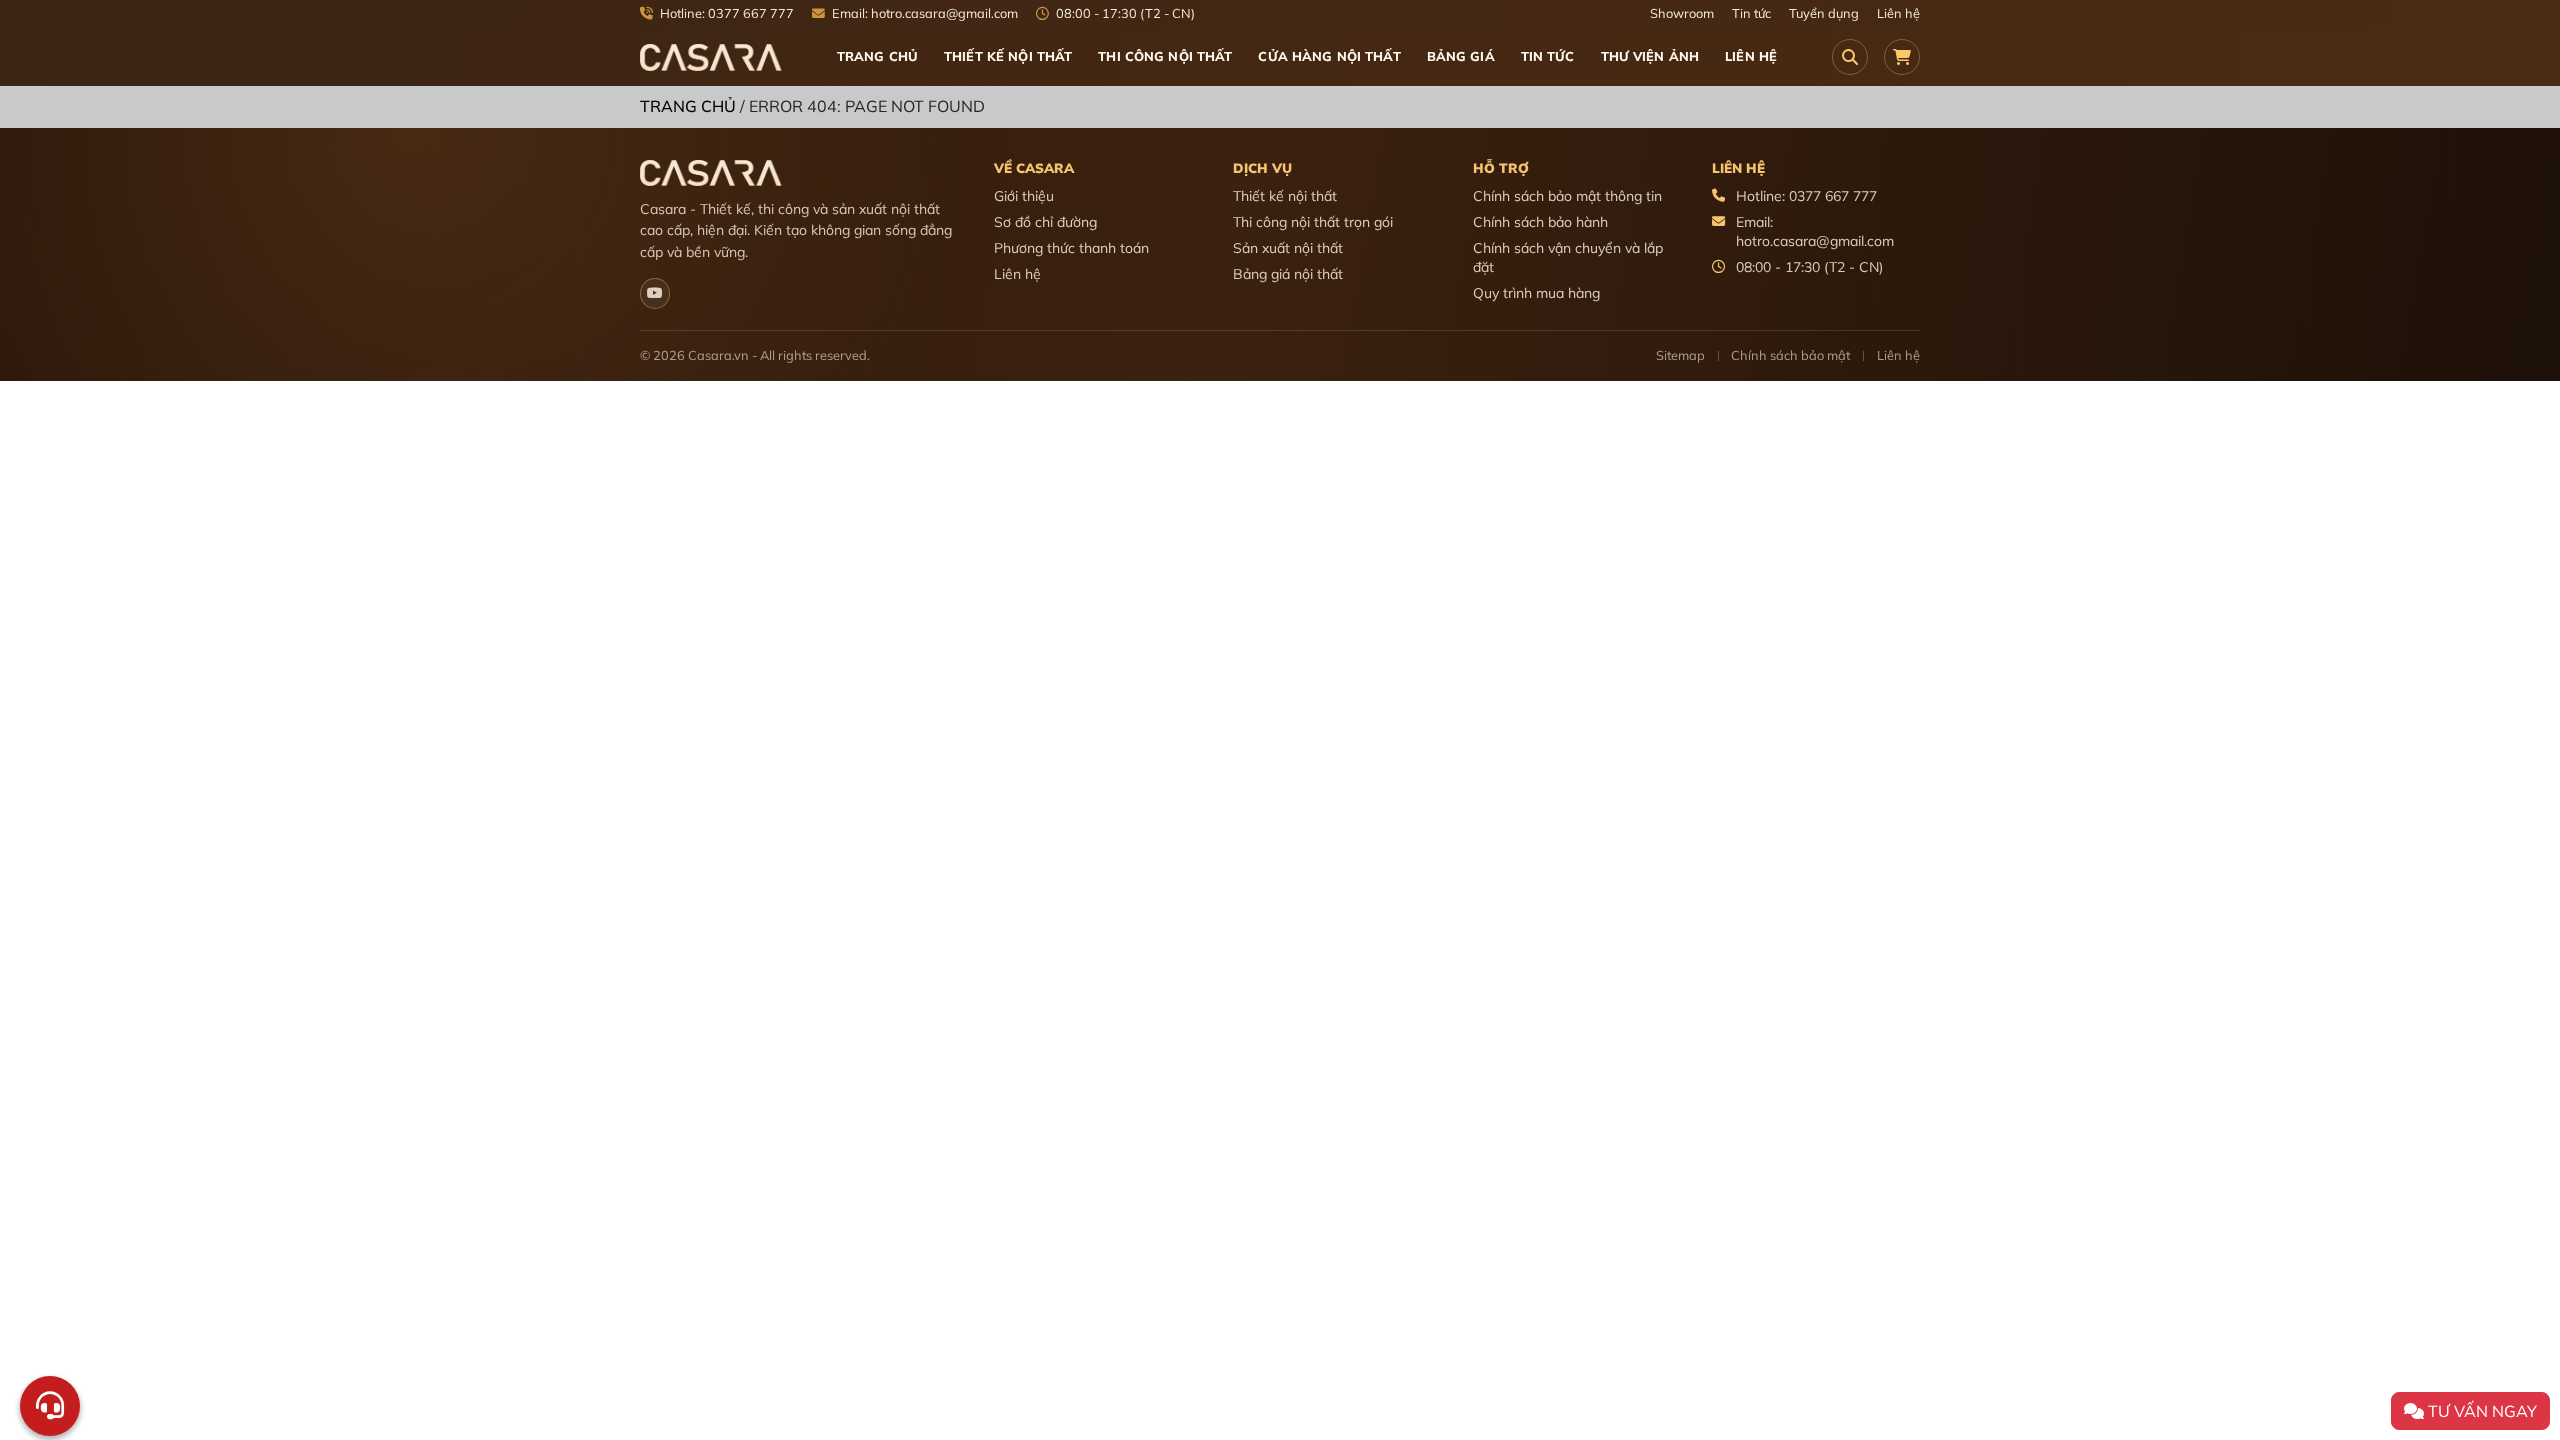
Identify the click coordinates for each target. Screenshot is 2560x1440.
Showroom (1682, 13)
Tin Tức (1548, 56)
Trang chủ (877, 56)
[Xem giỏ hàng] (1902, 57)
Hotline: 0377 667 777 (725, 13)
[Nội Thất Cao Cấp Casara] (711, 56)
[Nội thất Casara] (655, 293)
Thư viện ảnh (1650, 56)
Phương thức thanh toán (1071, 248)
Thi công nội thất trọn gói (1313, 222)
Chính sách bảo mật (1790, 355)
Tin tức (1751, 13)
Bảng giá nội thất (1288, 274)
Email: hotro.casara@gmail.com (923, 13)
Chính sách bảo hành (1540, 222)
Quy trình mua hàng (1536, 293)
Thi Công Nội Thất (1165, 56)
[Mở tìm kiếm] (1850, 57)
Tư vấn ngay (2480, 1411)
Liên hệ (1898, 13)
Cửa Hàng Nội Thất (1329, 56)
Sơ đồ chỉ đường (1045, 222)
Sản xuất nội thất (1288, 248)
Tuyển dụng (1824, 13)
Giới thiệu (1024, 196)
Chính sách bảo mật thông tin (1567, 196)
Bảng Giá (1461, 56)
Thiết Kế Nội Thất (1008, 56)
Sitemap (1680, 355)
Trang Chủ (688, 106)
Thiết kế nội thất (1285, 196)
